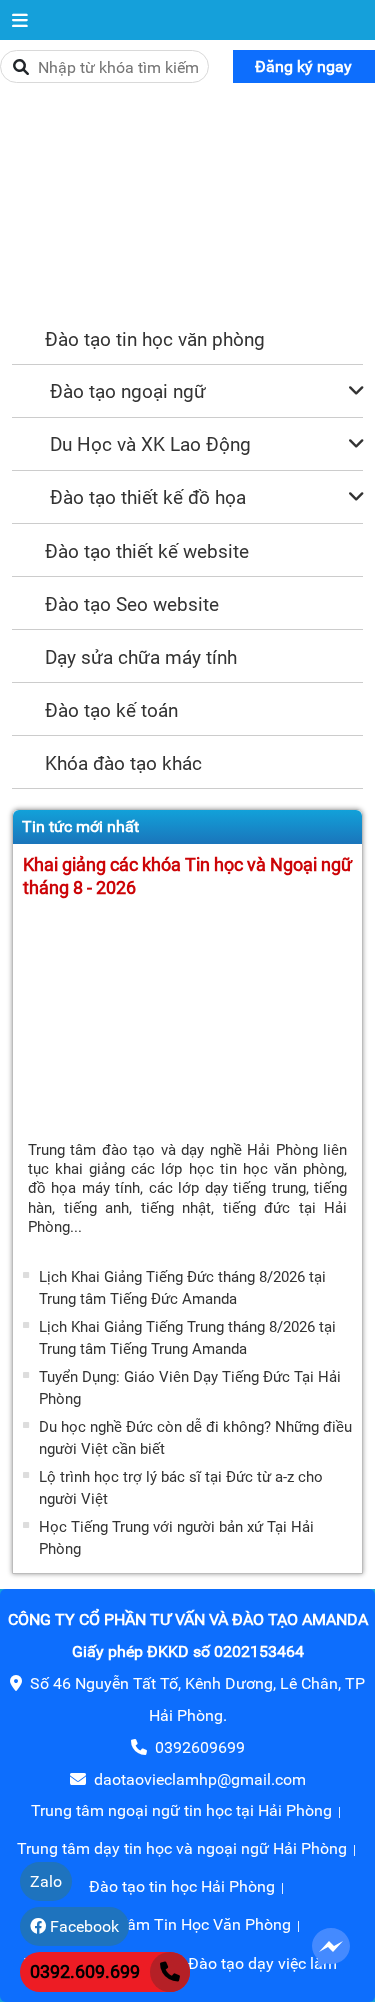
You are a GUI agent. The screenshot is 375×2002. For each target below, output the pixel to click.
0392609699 (200, 1747)
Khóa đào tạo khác (123, 763)
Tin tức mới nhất (80, 826)
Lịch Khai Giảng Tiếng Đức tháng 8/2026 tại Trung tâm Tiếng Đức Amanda (182, 1288)
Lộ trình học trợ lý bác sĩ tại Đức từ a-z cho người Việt (181, 1488)
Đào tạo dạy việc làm (262, 1963)
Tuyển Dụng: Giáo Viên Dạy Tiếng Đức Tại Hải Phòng (190, 1388)
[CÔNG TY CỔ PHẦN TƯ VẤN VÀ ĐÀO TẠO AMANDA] (20, 20)
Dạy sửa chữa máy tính (141, 657)
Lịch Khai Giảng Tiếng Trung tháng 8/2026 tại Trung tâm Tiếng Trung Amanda (187, 1338)
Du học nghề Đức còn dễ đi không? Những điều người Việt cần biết (195, 1438)
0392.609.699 (85, 1971)
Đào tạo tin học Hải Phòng (182, 1886)
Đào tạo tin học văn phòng (155, 339)
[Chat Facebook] (331, 1946)
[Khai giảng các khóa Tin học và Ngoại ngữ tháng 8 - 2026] (187, 1018)
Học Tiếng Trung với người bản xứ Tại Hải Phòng (176, 1538)
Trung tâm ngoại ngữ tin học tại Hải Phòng (181, 1810)
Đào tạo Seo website (132, 604)
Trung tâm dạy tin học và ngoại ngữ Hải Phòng (182, 1848)
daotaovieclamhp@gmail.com (200, 1779)
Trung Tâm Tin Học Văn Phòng (182, 1924)
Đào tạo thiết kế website (147, 551)
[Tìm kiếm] (21, 68)
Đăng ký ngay (303, 66)
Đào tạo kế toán (111, 710)
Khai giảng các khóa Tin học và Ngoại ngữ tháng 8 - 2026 (187, 876)
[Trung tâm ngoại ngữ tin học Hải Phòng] (187, 203)
